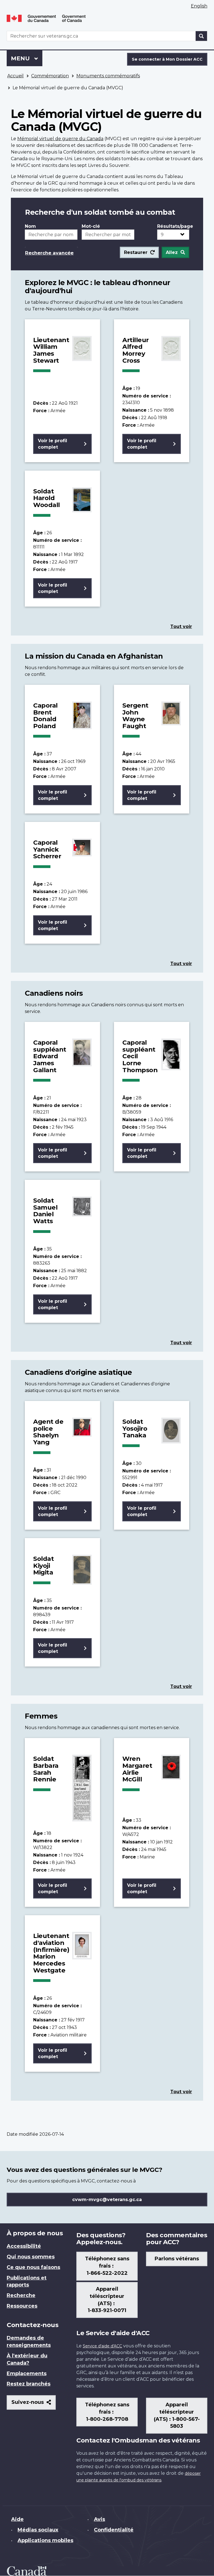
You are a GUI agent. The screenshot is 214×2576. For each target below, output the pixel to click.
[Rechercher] (201, 36)
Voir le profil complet (53, 444)
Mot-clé (91, 226)
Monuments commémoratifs (108, 76)
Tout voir (181, 626)
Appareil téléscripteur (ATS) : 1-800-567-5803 (177, 2416)
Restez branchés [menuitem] (29, 2384)
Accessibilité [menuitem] (24, 2246)
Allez (172, 252)
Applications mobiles (45, 2540)
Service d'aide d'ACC (102, 2346)
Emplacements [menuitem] (27, 2374)
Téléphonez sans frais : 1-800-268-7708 (107, 2412)
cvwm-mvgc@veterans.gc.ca (107, 2200)
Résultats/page (173, 226)
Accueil (15, 76)
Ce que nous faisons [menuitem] (33, 2267)
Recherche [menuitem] (21, 2295)
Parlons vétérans (177, 2259)
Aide (17, 2519)
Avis (99, 2519)
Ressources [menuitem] (22, 2306)
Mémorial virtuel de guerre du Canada (60, 139)
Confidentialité (114, 2530)
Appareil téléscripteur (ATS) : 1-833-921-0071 (107, 2300)
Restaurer (136, 252)
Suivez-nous (34, 2404)
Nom (30, 226)
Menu (27, 58)
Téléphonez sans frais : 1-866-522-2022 (107, 2266)
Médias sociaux (38, 2530)
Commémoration (50, 76)
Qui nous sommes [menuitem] (31, 2257)
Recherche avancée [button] (49, 253)
